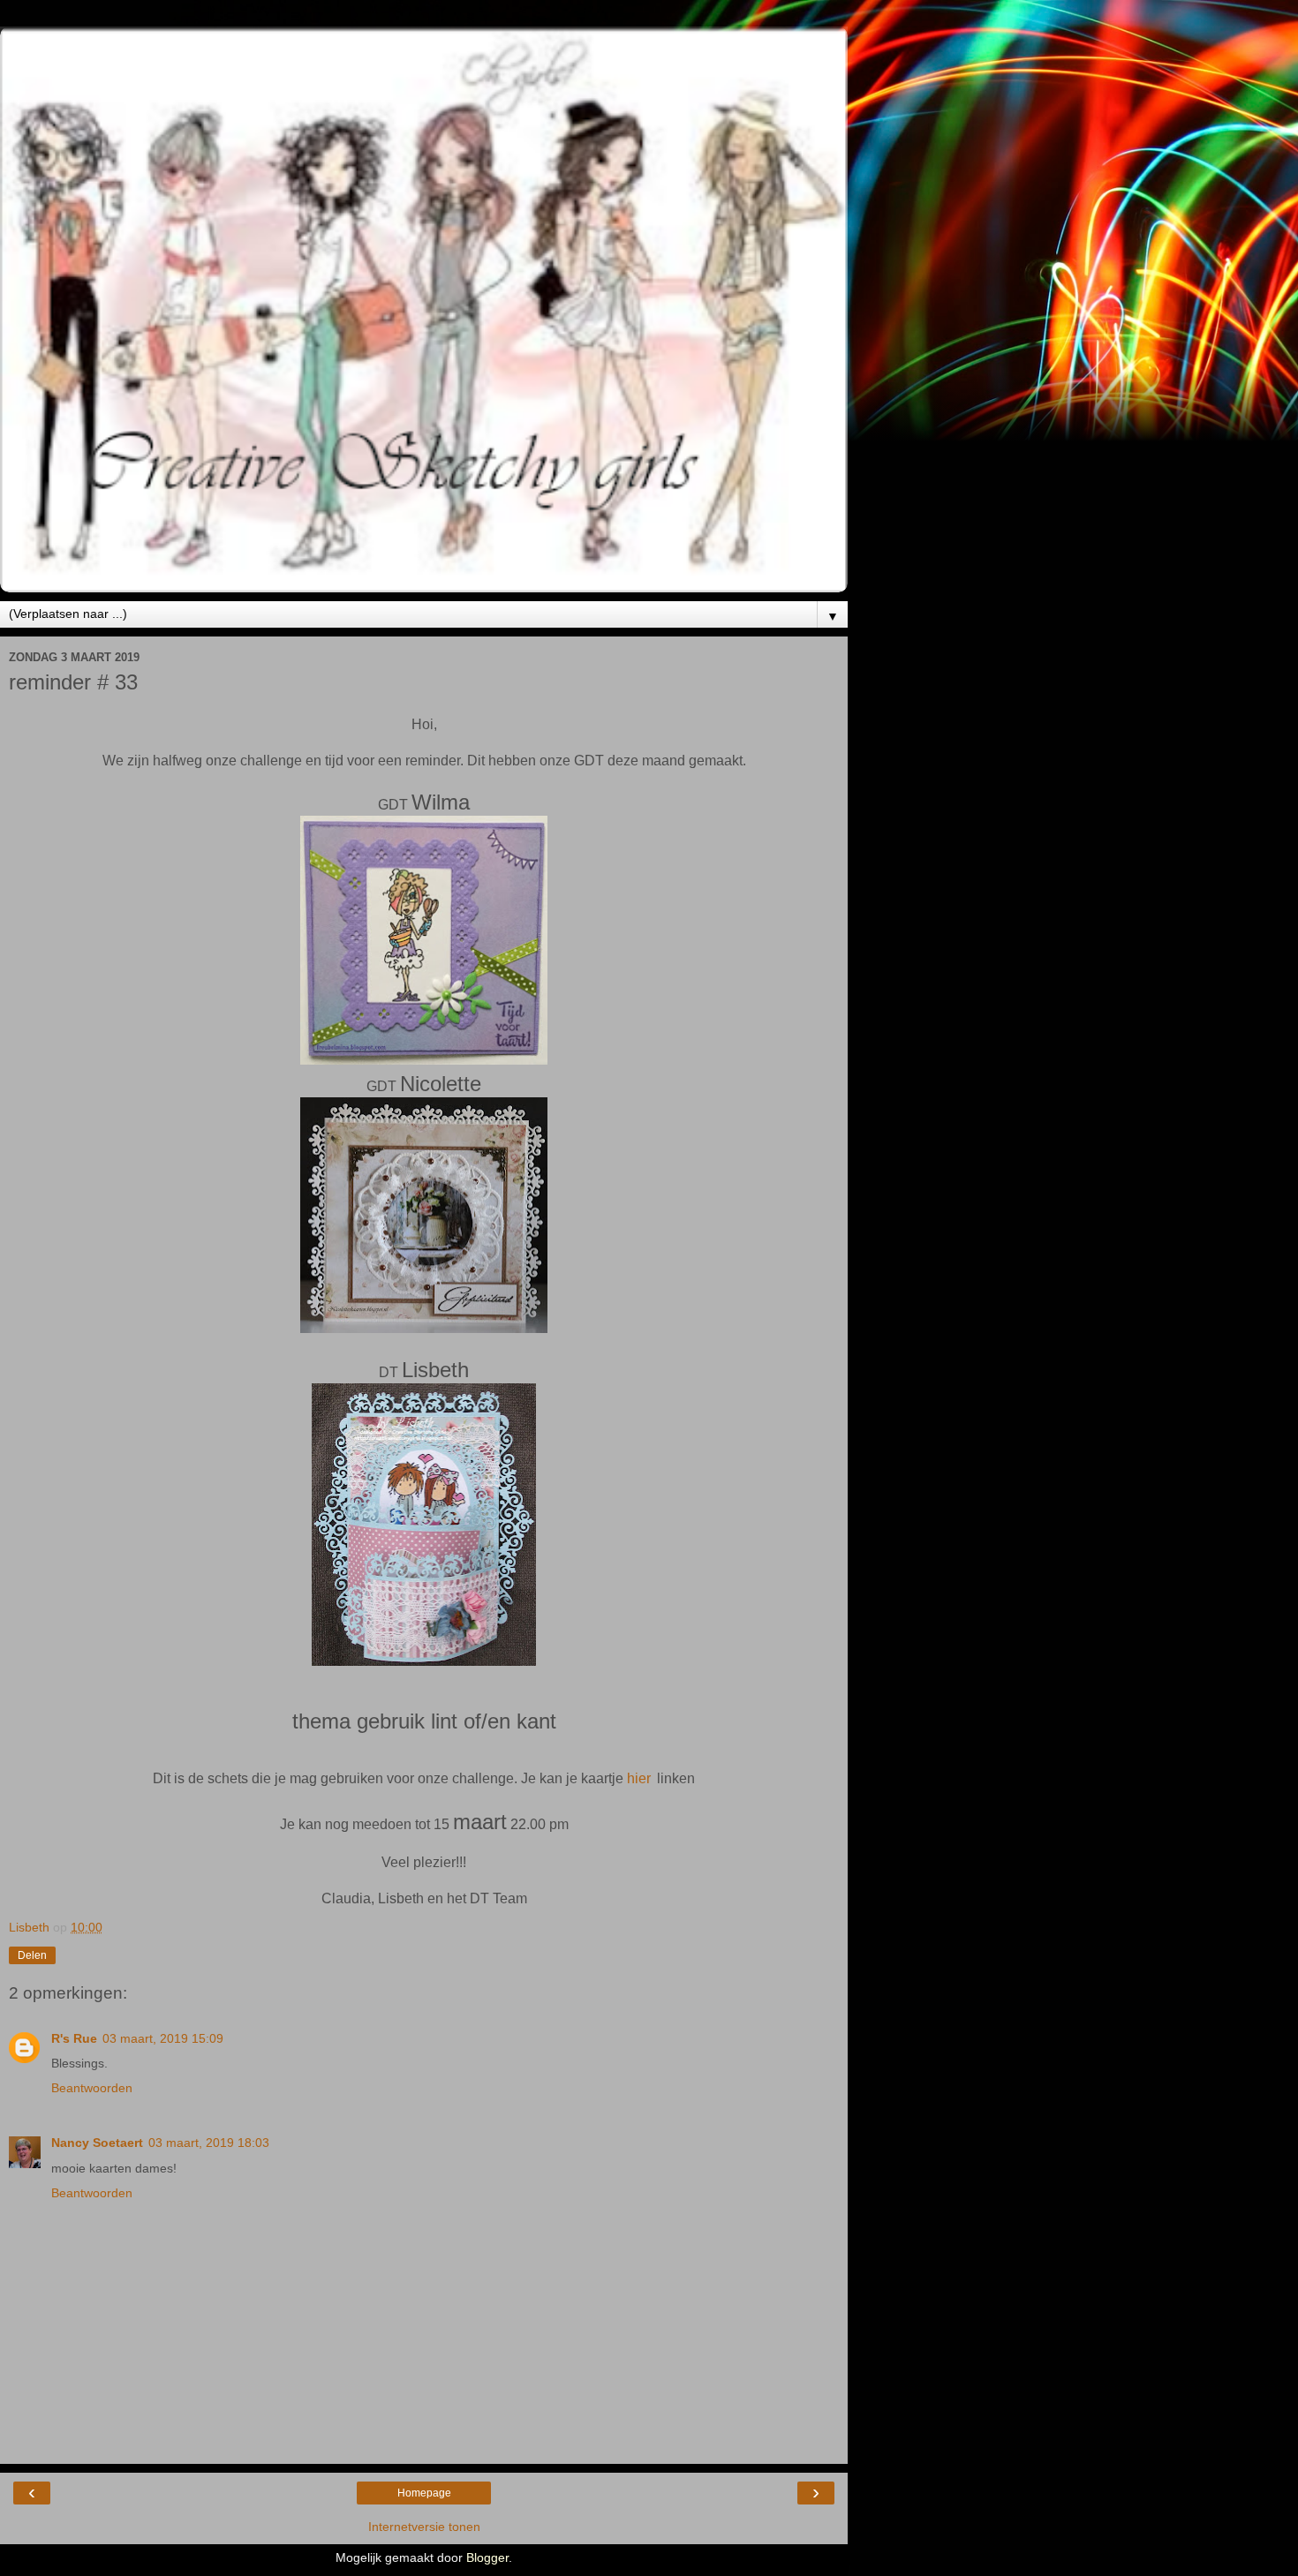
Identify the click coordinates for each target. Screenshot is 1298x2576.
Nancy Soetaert (97, 2143)
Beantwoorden (92, 2088)
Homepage (424, 2493)
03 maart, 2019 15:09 (163, 2038)
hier (639, 1778)
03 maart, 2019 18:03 (209, 2143)
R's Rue (74, 2038)
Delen (32, 1955)
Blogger (487, 2557)
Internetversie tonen (424, 2527)
